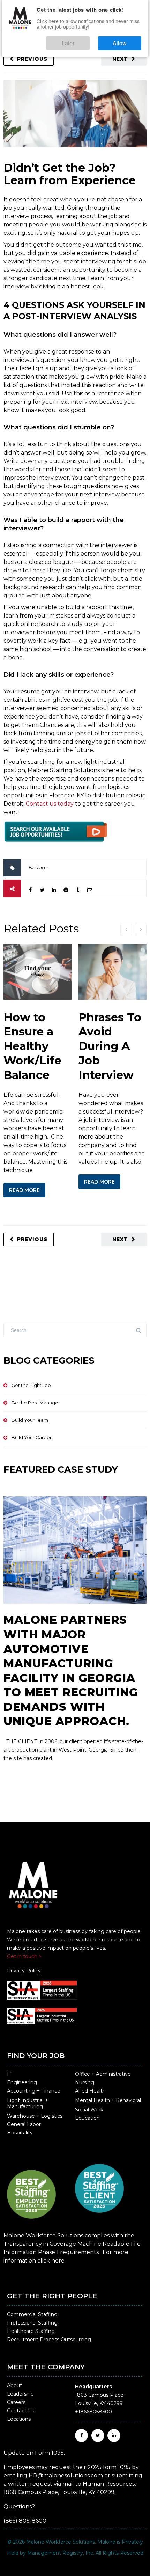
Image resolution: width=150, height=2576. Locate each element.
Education (87, 2118)
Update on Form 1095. (34, 2453)
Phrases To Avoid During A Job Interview (110, 1046)
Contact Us (21, 2411)
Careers (16, 2402)
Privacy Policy (24, 1971)
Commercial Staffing (32, 2314)
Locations (19, 2419)
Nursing (85, 2082)
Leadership (20, 2394)
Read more (24, 1190)
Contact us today (50, 804)
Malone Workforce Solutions (61, 2542)
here (58, 2261)
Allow (127, 40)
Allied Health (90, 2091)
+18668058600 (93, 2412)
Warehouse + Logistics (35, 2116)
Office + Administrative (103, 2074)
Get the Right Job (31, 1385)
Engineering (22, 2082)
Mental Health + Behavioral (108, 2100)
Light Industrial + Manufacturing (28, 2103)
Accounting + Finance (34, 2091)
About (14, 2385)
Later (89, 40)
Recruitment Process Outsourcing (49, 2340)
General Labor (24, 2124)
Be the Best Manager (36, 1403)
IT (9, 2074)
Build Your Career (32, 1437)
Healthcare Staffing (31, 2331)
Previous (32, 59)
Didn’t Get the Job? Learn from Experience (70, 174)
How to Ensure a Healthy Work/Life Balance (32, 1046)
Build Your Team (30, 1420)
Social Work (89, 2110)
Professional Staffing (32, 2323)
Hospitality (20, 2133)
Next (120, 59)
